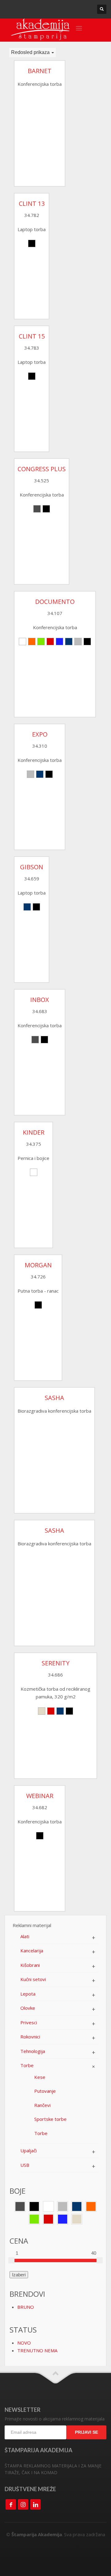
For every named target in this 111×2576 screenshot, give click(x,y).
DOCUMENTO (55, 602)
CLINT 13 (32, 204)
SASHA (54, 1398)
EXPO (40, 734)
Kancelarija (32, 1951)
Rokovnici (30, 2037)
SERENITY (55, 1663)
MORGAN (38, 1265)
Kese (40, 2077)
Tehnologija (33, 2051)
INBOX (40, 1000)
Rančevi (42, 2105)
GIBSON (32, 867)
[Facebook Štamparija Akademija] (11, 2504)
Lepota (28, 1994)
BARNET (40, 71)
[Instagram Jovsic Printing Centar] (23, 2504)
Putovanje (45, 2091)
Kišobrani (30, 1965)
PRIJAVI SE (86, 2432)
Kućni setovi (33, 1979)
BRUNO (26, 2307)
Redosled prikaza (31, 52)
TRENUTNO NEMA (37, 2350)
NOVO (24, 2343)
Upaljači (29, 2150)
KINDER (34, 1132)
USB (25, 2165)
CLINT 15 (32, 336)
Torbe (27, 2065)
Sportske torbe (50, 2119)
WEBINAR (40, 1796)
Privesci (29, 2022)
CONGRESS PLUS (42, 469)
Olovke (28, 2008)
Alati (25, 1936)
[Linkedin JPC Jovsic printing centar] (35, 2504)
